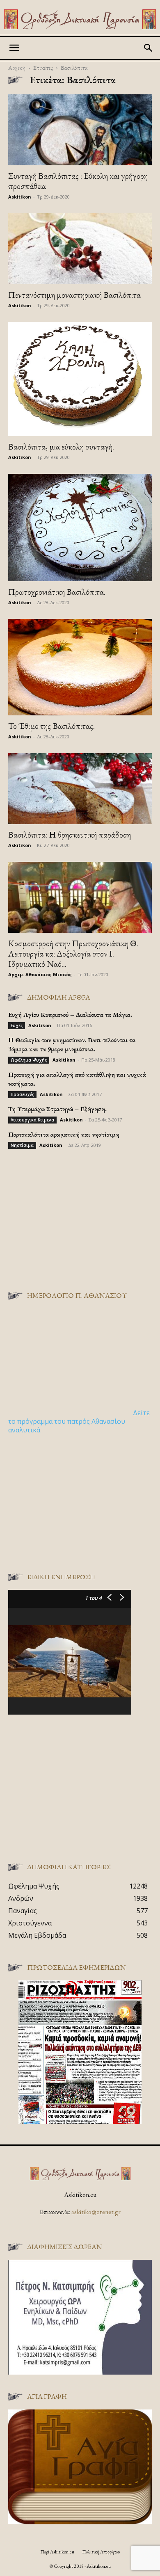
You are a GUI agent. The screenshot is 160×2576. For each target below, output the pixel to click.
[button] (14, 48)
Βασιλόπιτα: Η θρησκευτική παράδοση (70, 835)
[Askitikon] (80, 19)
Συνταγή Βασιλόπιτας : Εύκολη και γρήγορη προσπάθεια (78, 181)
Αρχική (17, 67)
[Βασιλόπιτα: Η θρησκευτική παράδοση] (80, 789)
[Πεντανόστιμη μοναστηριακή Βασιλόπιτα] (80, 249)
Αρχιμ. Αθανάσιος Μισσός (40, 974)
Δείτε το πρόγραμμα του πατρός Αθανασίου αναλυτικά (79, 1421)
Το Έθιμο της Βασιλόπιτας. (51, 726)
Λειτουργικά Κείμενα (32, 1120)
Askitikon (20, 197)
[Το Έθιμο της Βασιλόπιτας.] (80, 667)
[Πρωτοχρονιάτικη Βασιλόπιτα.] (80, 528)
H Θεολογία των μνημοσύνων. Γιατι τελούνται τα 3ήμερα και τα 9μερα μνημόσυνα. (72, 1045)
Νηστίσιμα (22, 1145)
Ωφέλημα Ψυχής (29, 1060)
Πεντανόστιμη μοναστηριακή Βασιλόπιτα (74, 295)
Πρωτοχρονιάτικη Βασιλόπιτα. (57, 592)
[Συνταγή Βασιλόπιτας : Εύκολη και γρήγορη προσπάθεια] (80, 130)
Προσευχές (22, 1094)
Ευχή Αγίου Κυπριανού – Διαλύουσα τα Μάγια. (70, 1015)
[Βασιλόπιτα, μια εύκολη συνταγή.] (80, 379)
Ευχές (17, 1025)
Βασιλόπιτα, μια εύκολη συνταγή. (61, 446)
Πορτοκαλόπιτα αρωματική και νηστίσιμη (64, 1134)
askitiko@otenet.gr (96, 2212)
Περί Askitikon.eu (57, 2552)
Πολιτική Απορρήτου (101, 2552)
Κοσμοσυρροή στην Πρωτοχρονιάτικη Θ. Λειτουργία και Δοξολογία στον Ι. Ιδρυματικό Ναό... (73, 953)
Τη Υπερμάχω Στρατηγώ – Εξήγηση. (57, 1109)
